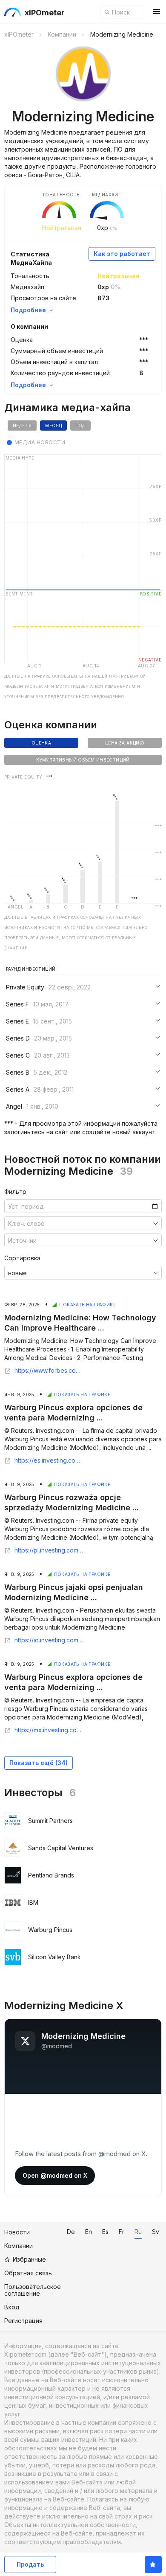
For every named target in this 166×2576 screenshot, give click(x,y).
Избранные (29, 2259)
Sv (156, 2232)
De (71, 2232)
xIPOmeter (45, 13)
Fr (122, 2232)
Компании (19, 2246)
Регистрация (23, 2321)
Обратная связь (28, 2273)
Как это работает (122, 254)
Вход (12, 2307)
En (89, 2232)
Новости (17, 2232)
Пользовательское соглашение (33, 2290)
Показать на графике (87, 1305)
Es (105, 2232)
